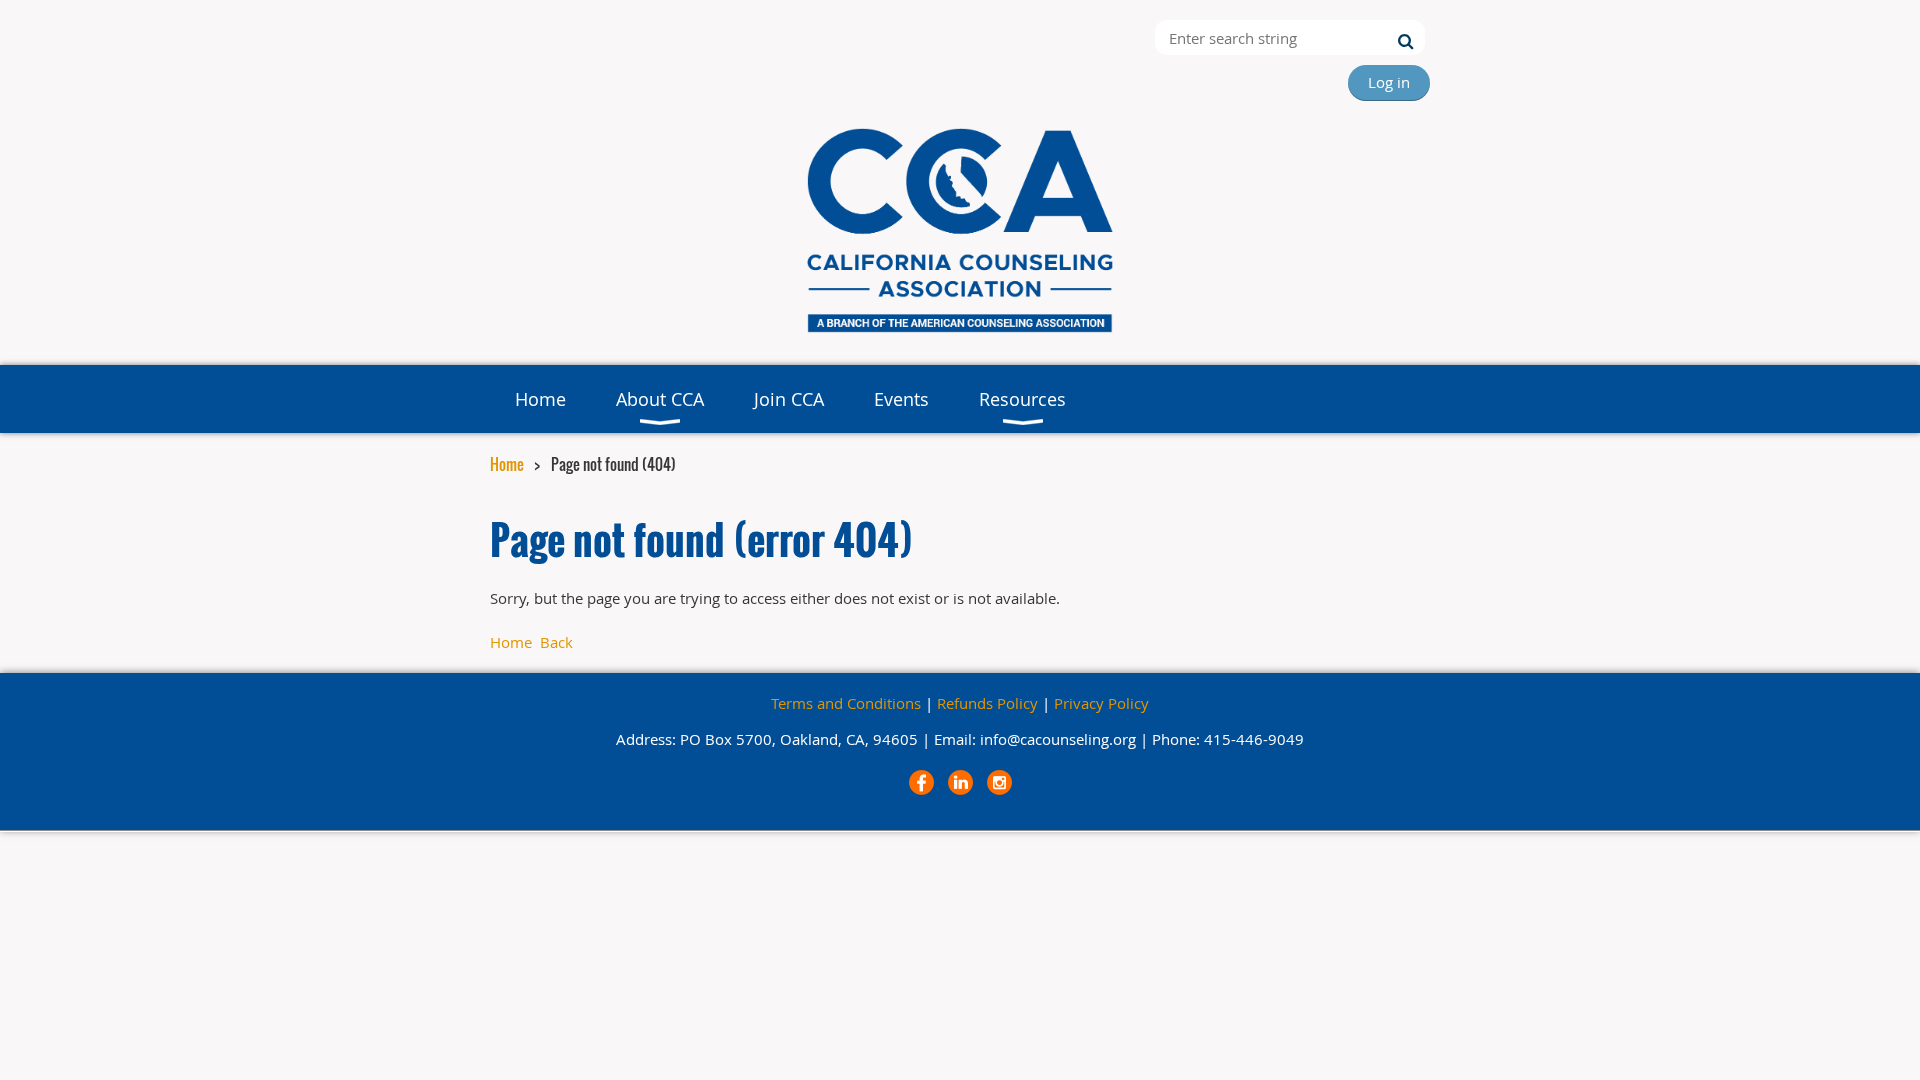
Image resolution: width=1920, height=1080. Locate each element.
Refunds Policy (987, 703)
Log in (1389, 82)
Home (507, 464)
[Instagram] (999, 782)
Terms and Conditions (846, 703)
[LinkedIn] (960, 782)
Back (556, 642)
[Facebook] (921, 782)
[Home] (960, 334)
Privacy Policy (1101, 703)
